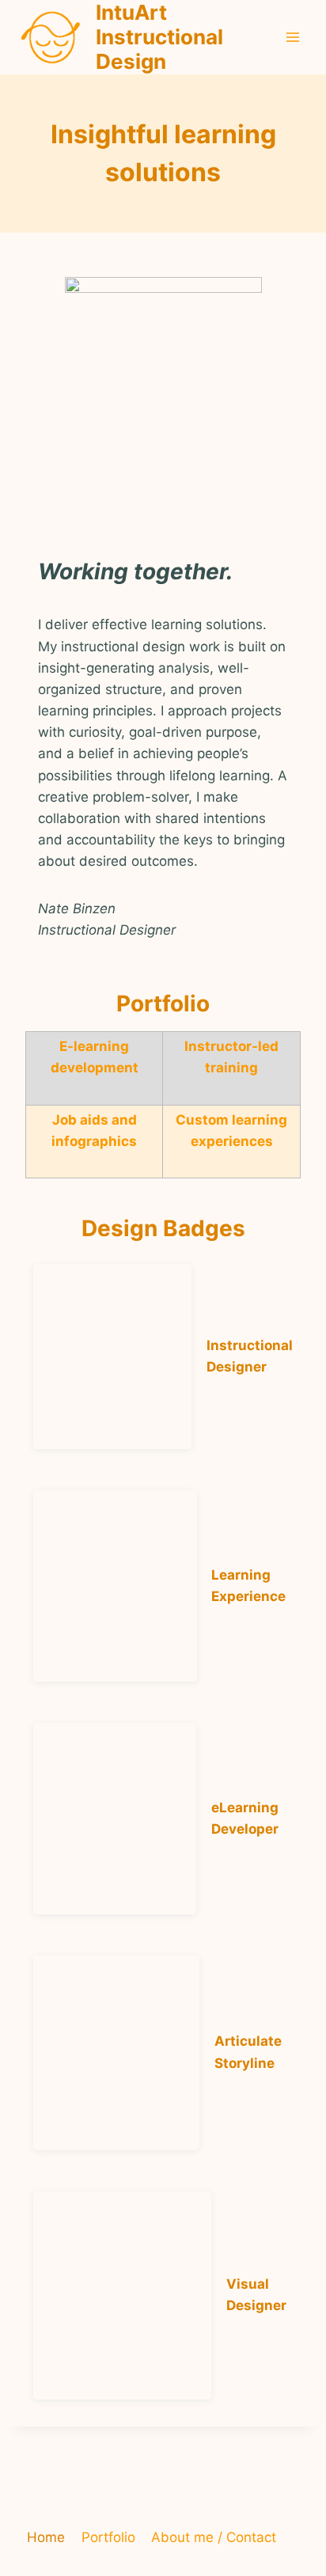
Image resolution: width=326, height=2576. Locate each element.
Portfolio (108, 2537)
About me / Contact (214, 2537)
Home (46, 2537)
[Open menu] (292, 37)
